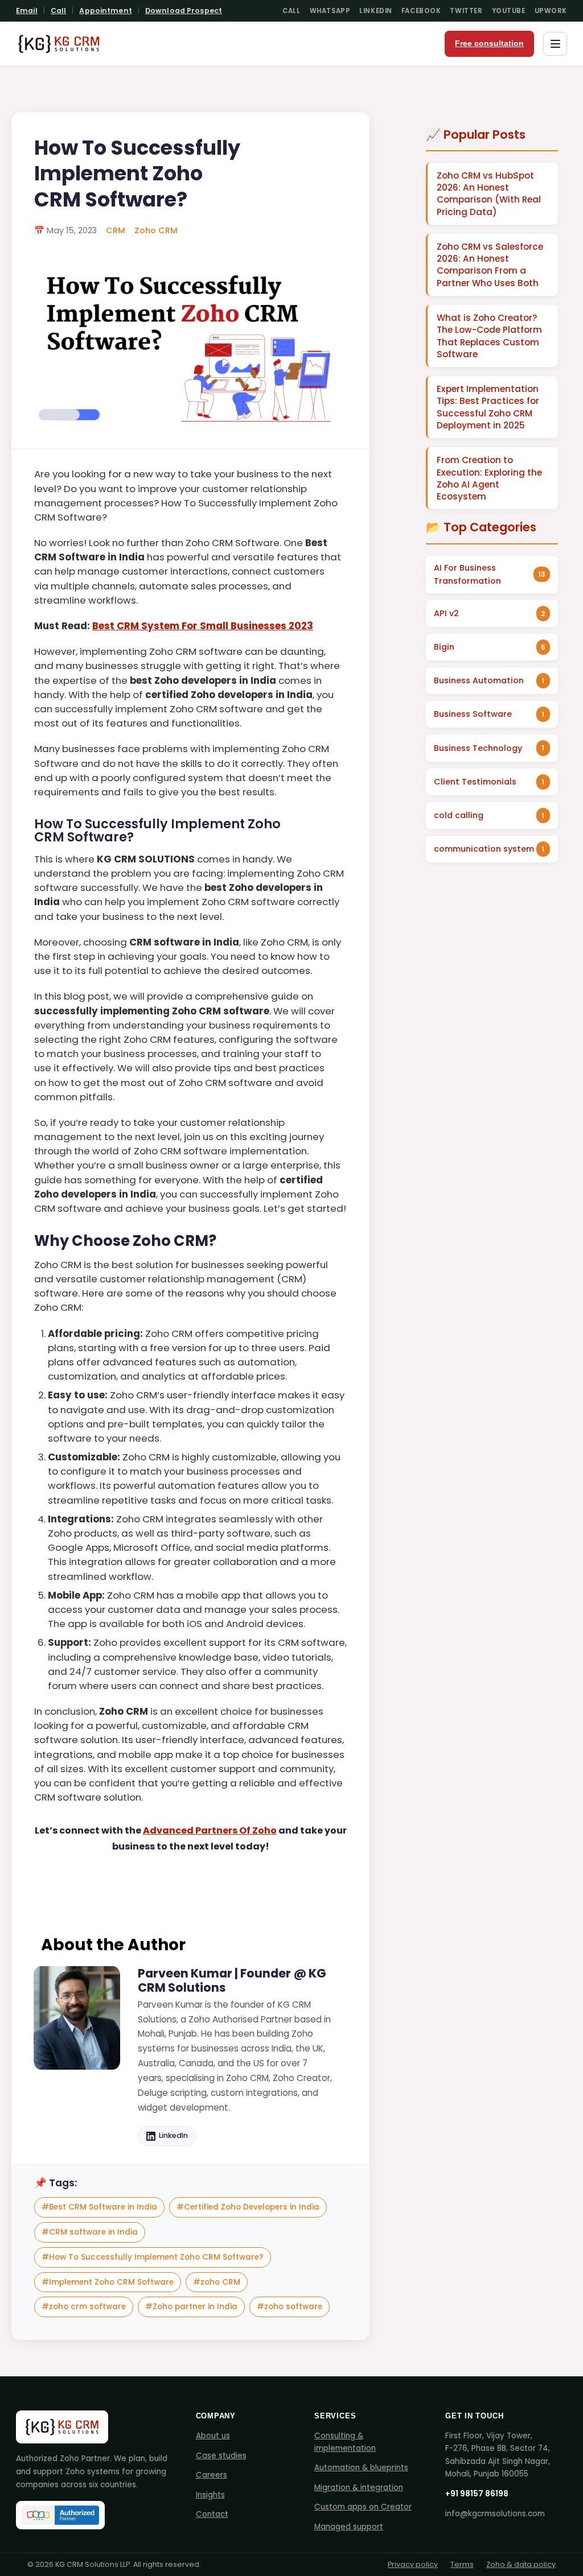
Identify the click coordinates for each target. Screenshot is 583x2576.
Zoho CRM (156, 230)
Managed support (349, 2527)
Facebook (421, 11)
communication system (484, 849)
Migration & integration (359, 2488)
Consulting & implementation (345, 2442)
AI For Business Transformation (467, 574)
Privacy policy (413, 2564)
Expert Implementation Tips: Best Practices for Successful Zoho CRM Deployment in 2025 (488, 407)
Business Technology (478, 748)
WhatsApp (330, 11)
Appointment (105, 11)
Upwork (551, 11)
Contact (212, 2514)
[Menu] (555, 44)
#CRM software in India (90, 2232)
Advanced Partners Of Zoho (210, 1830)
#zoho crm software (84, 2307)
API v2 (446, 613)
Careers (212, 2475)
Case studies (221, 2456)
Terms (462, 2564)
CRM (116, 230)
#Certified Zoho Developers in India (248, 2207)
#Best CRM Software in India (99, 2207)
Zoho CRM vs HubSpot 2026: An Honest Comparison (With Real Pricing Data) (489, 194)
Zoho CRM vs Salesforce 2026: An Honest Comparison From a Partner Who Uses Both (490, 265)
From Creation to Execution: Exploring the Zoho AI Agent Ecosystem (489, 478)
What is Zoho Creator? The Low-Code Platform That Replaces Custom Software (489, 336)
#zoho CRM (217, 2282)
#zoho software (290, 2307)
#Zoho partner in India (191, 2307)
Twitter (466, 11)
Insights (210, 2495)
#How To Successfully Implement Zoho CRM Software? (153, 2257)
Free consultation (489, 44)
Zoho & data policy (521, 2564)
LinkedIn (376, 11)
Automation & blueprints (361, 2468)
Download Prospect (184, 11)
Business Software (473, 714)
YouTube (509, 11)
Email (27, 11)
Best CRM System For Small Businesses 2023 (203, 626)
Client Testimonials (475, 782)
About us (213, 2436)
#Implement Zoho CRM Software (108, 2282)
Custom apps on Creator (363, 2507)
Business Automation (479, 680)
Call (59, 11)
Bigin (444, 647)
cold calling (459, 815)
